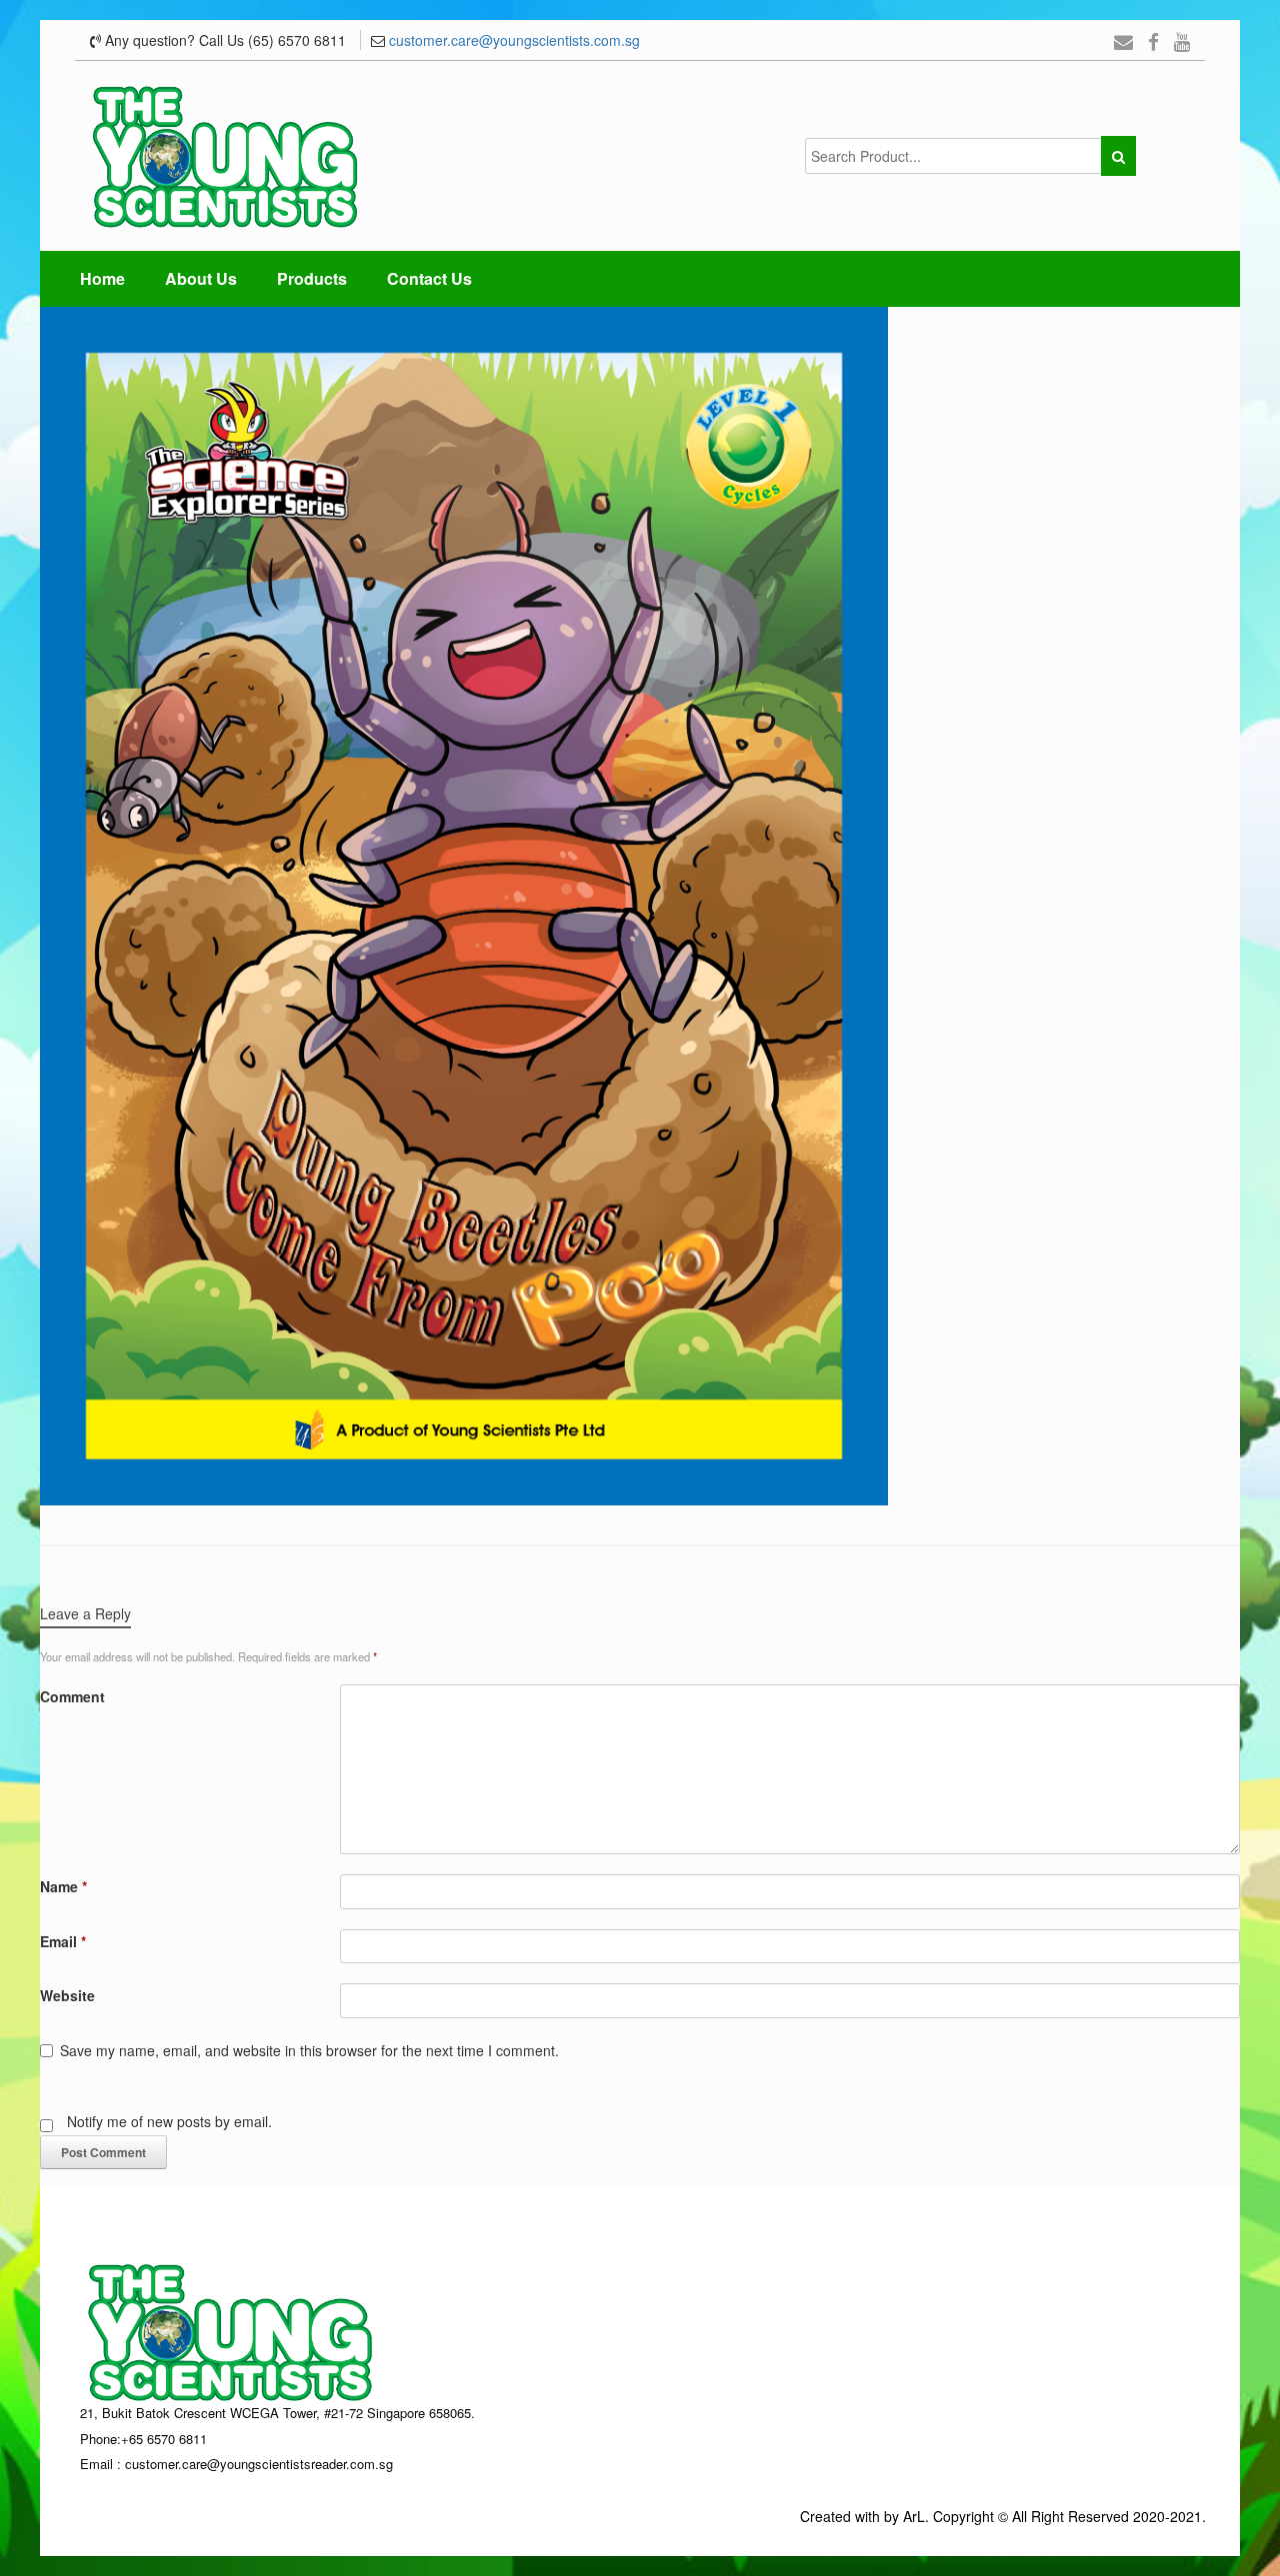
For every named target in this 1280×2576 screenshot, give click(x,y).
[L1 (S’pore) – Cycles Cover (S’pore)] (464, 904)
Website (67, 1995)
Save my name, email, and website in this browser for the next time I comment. (309, 2050)
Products (312, 278)
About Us (201, 278)
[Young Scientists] (225, 156)
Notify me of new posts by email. (169, 2121)
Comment (72, 1696)
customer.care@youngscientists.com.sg (514, 40)
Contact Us (429, 278)
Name (63, 1886)
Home (102, 278)
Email (63, 1941)
